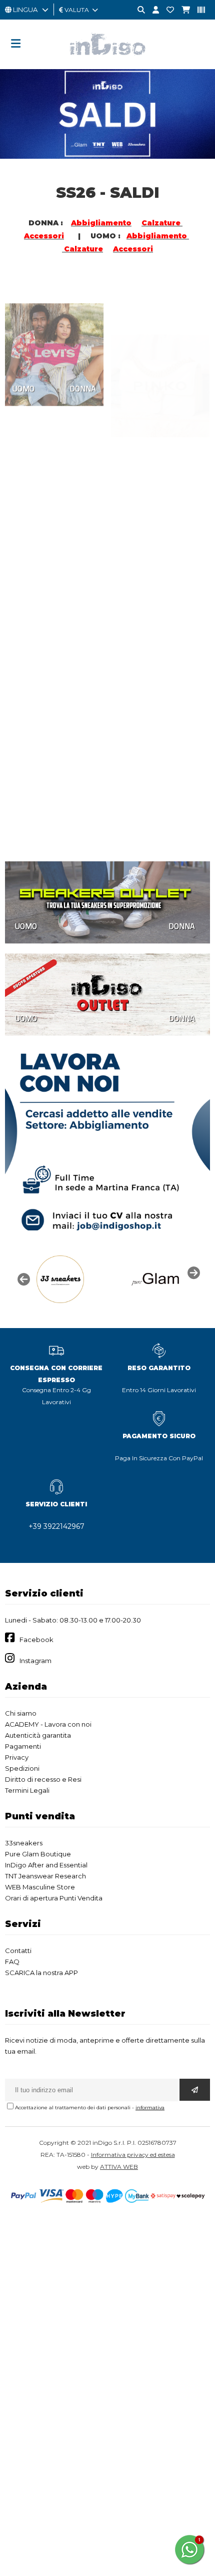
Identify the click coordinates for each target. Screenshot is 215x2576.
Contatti (18, 1951)
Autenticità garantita (38, 1735)
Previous (22, 1278)
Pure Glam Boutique (38, 1854)
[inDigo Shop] (107, 63)
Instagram (35, 1661)
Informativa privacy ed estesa (133, 2155)
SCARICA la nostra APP (41, 1973)
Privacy (17, 1757)
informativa (150, 2108)
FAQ (12, 1962)
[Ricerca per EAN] (197, 10)
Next (192, 1272)
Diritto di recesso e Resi (43, 1779)
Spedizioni (22, 1768)
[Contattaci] (166, 10)
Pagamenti (23, 1746)
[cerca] (137, 10)
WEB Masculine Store (40, 1887)
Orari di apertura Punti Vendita (54, 1898)
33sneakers (24, 1843)
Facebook (36, 1640)
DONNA (83, 371)
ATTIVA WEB (119, 2167)
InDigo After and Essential (46, 1865)
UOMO (23, 371)
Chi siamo (21, 1713)
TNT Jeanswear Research (45, 1876)
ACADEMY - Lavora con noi (48, 1724)
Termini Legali (27, 1790)
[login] (152, 10)
